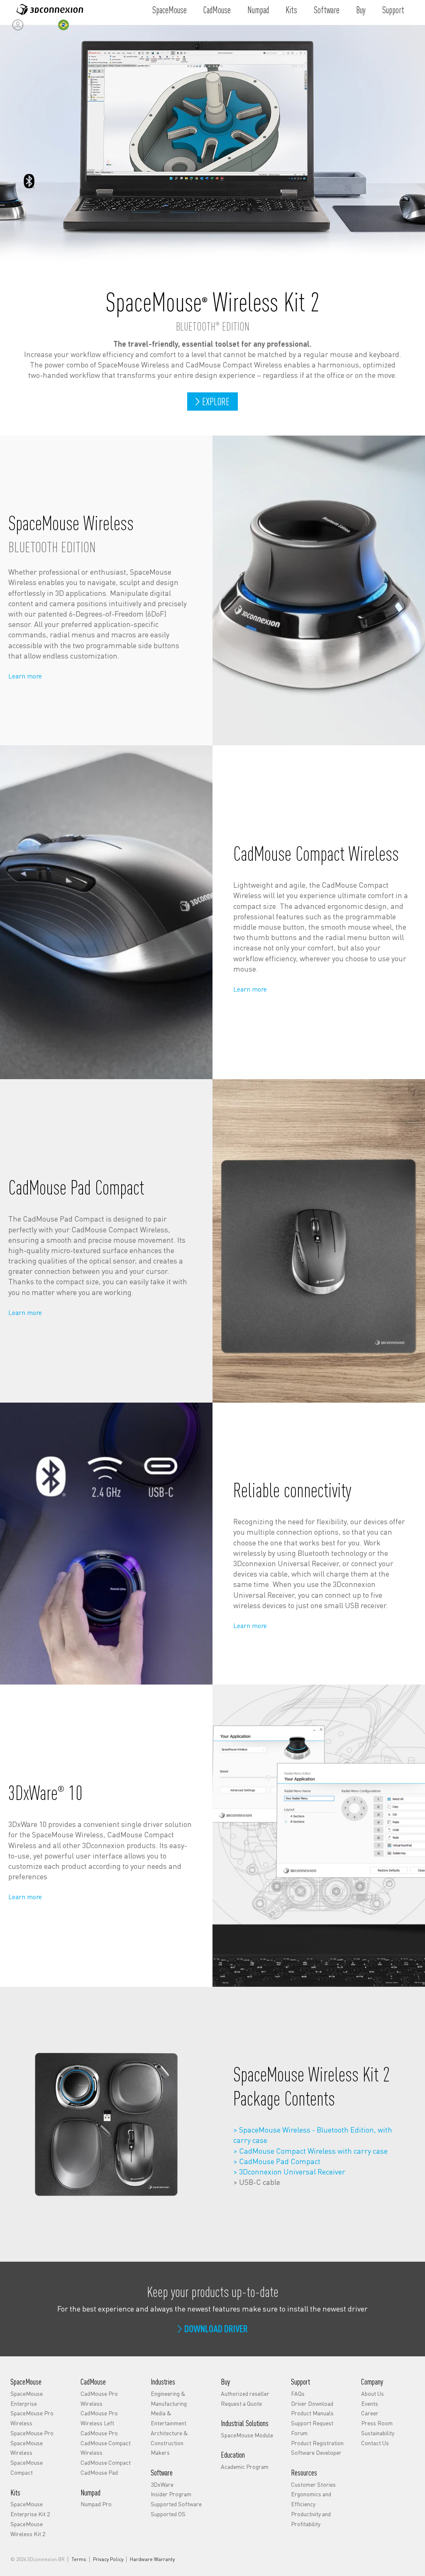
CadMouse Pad (99, 2472)
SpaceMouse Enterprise (27, 2398)
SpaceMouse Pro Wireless (32, 2418)
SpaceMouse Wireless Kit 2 (28, 2529)
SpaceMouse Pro (32, 2433)
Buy (361, 10)
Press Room (377, 2423)
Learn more (25, 676)
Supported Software (176, 2504)
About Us (372, 2393)
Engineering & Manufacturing (169, 2398)
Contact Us (375, 2443)
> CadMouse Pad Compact (277, 2161)
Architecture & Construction (169, 2438)
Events (370, 2403)
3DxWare (162, 2484)
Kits (291, 10)
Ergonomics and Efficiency (311, 2499)
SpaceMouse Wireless (27, 2448)
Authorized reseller (245, 2393)
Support (393, 10)
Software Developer (316, 2452)
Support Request (312, 2423)
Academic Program (245, 2466)
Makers (160, 2452)
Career (370, 2413)
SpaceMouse (170, 10)
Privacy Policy (108, 2559)
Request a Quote (241, 2403)
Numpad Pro (96, 2504)
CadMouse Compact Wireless (106, 2448)
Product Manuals (312, 2413)
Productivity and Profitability (311, 2519)
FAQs (298, 2393)
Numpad (258, 10)
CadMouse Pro (99, 2433)
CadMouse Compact (106, 2462)
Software (327, 10)
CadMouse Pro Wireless (99, 2398)
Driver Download (312, 2403)
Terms (79, 2559)
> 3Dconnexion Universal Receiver (289, 2171)
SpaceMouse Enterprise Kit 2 (30, 2509)
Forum (299, 2433)
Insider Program (171, 2494)
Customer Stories (313, 2484)
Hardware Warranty (152, 2559)
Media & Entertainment (169, 2418)
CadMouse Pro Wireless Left (99, 2418)
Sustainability (378, 2433)
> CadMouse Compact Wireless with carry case (310, 2151)
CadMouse (217, 10)
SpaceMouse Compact (27, 2467)
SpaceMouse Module (247, 2435)
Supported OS (168, 2514)
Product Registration (317, 2443)
